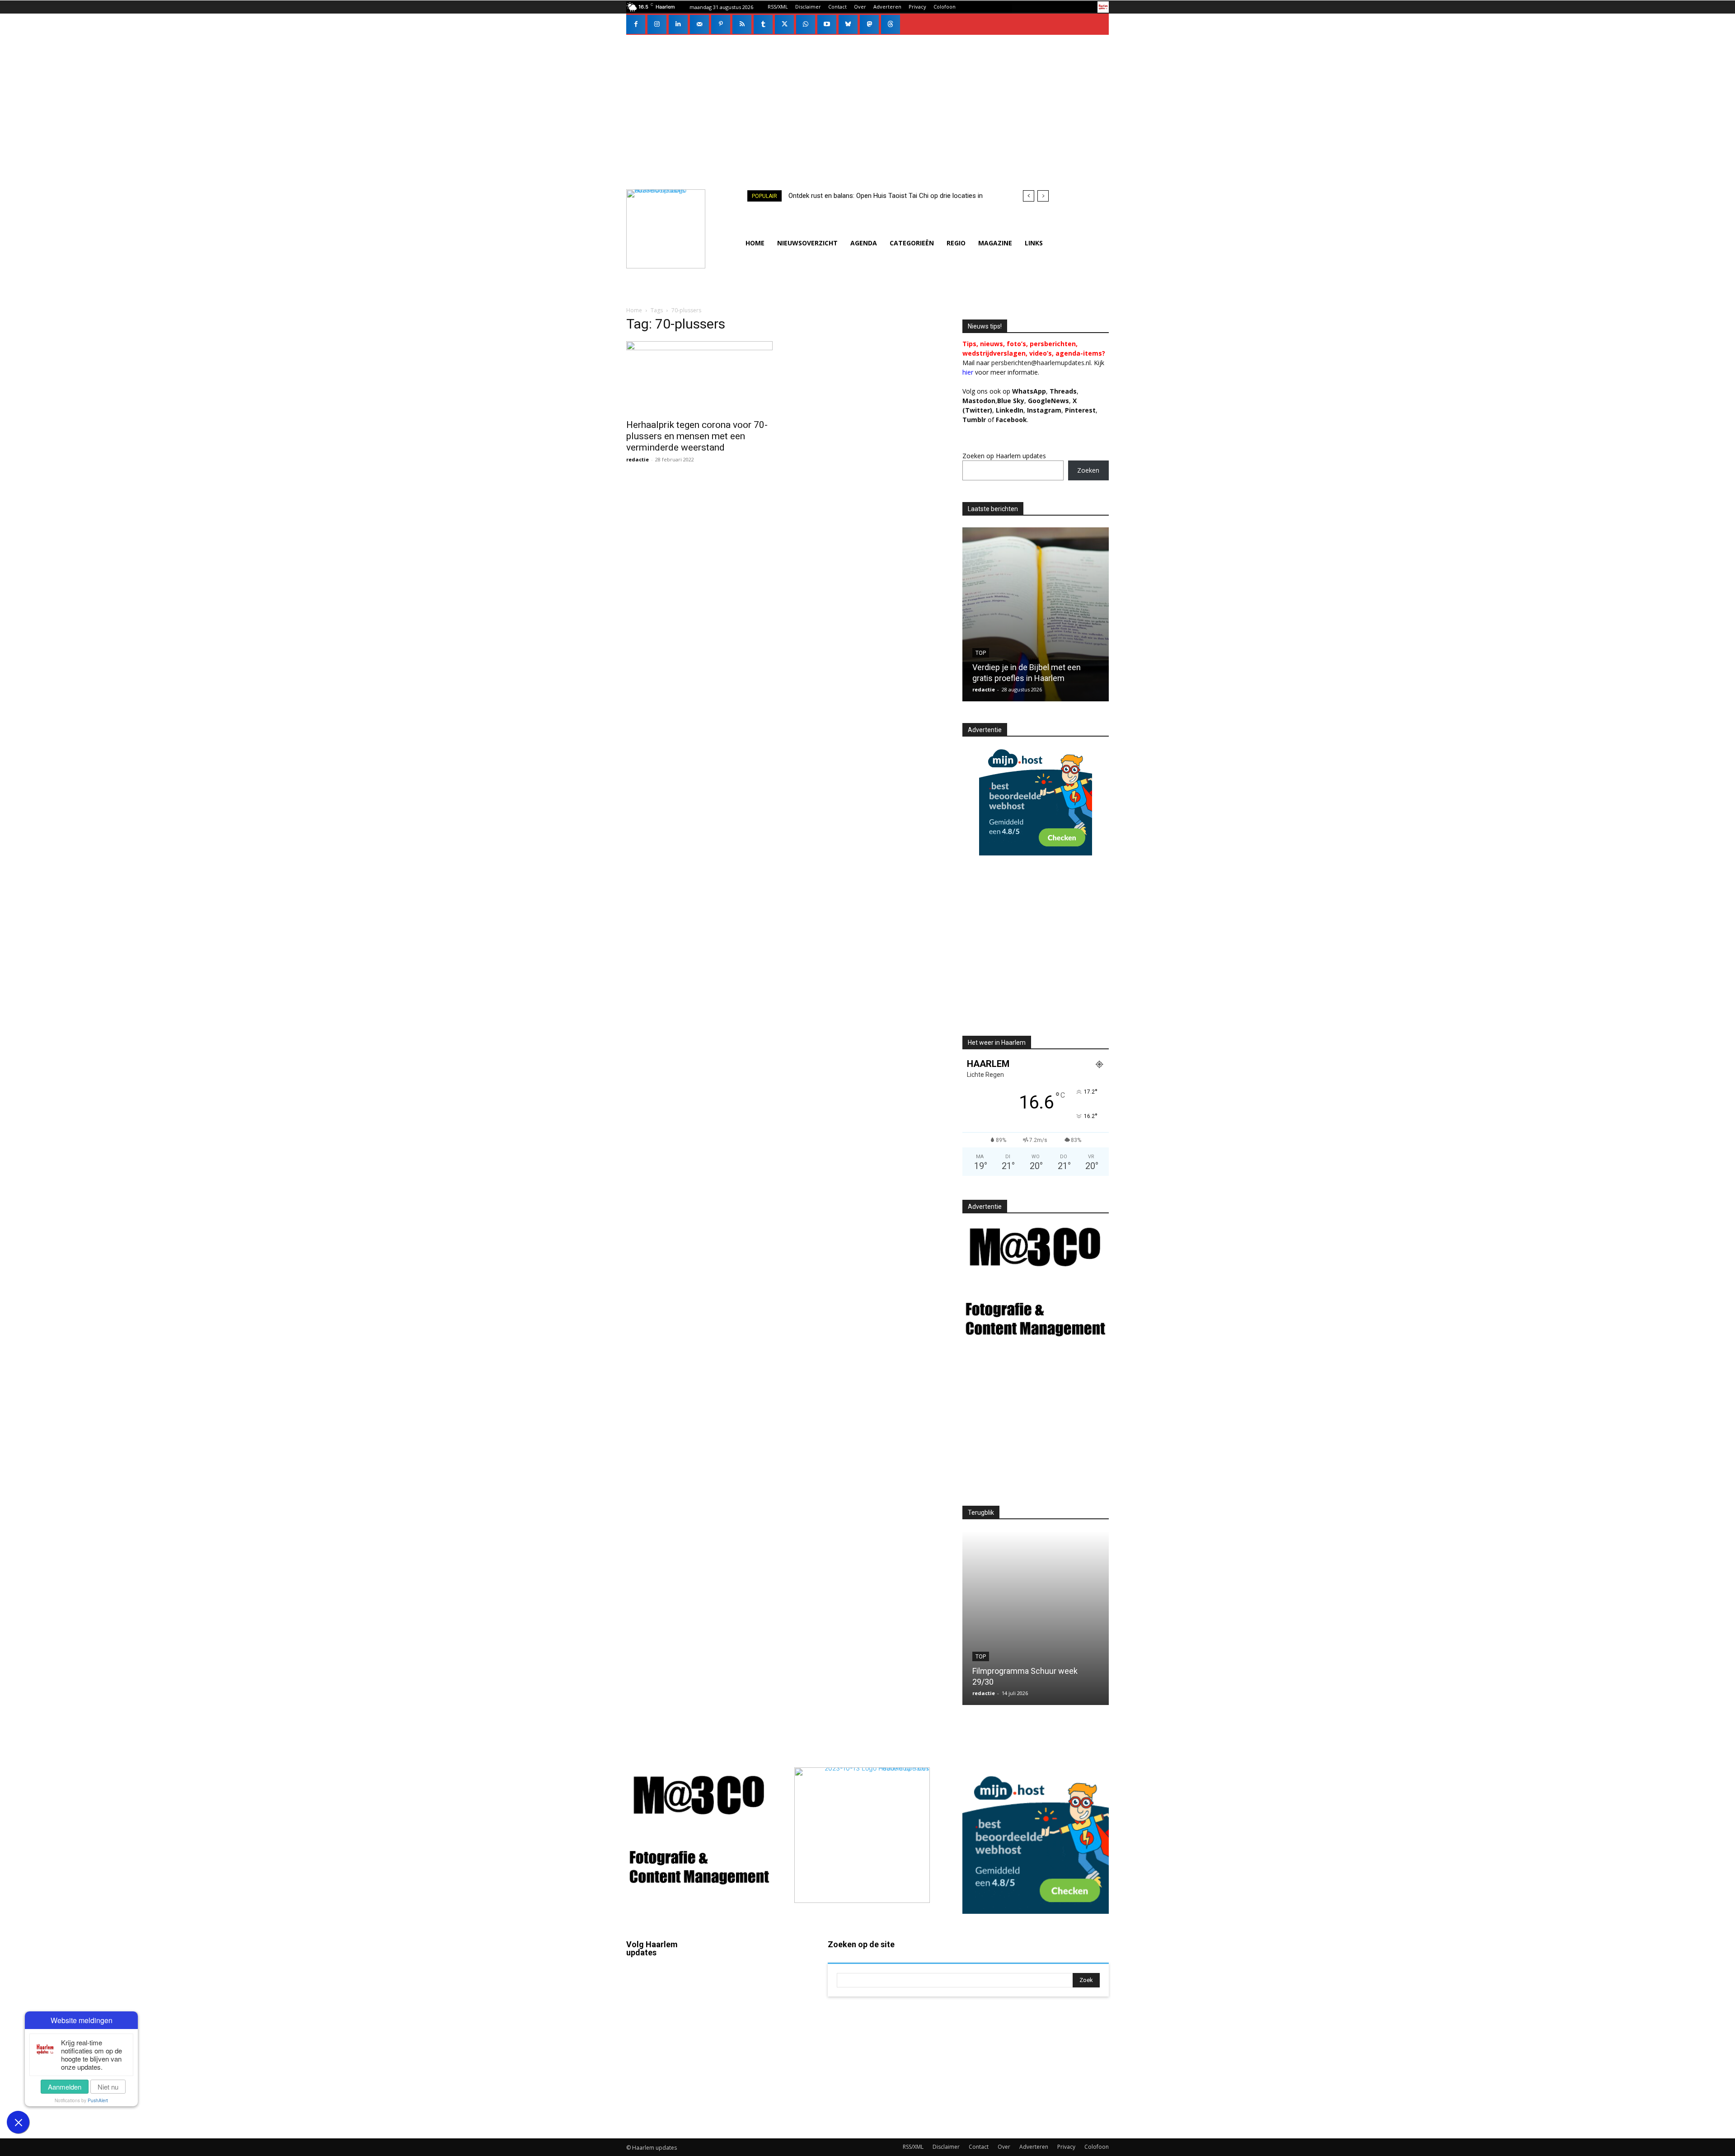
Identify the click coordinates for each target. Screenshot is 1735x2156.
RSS (759, 2021)
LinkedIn (1010, 410)
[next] (1043, 196)
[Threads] (891, 24)
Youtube (766, 2099)
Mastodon (667, 2113)
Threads (1063, 391)
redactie (638, 459)
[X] (784, 24)
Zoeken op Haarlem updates (1004, 456)
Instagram (667, 2009)
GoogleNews (1048, 401)
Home (634, 310)
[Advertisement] (867, 103)
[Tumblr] (763, 24)
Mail (759, 1969)
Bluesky (664, 2087)
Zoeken (1088, 470)
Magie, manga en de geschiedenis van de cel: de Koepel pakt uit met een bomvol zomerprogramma (1033, 1671)
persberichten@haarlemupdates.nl (1041, 363)
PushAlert (98, 2100)
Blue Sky (1011, 401)
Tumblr (763, 2047)
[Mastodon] (869, 24)
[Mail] (699, 24)
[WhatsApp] (806, 24)
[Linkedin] (678, 24)
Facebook (667, 1983)
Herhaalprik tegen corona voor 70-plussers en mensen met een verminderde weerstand (697, 436)
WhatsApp (1029, 391)
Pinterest (1080, 410)
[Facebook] (636, 24)
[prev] (1029, 196)
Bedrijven (990, 642)
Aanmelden (65, 2087)
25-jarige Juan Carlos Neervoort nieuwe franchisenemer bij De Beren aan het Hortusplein (1029, 667)
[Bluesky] (848, 24)
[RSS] (742, 24)
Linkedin (665, 2035)
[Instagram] (657, 24)
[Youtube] (827, 24)
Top (981, 1646)
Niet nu (108, 2087)
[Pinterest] (721, 24)
